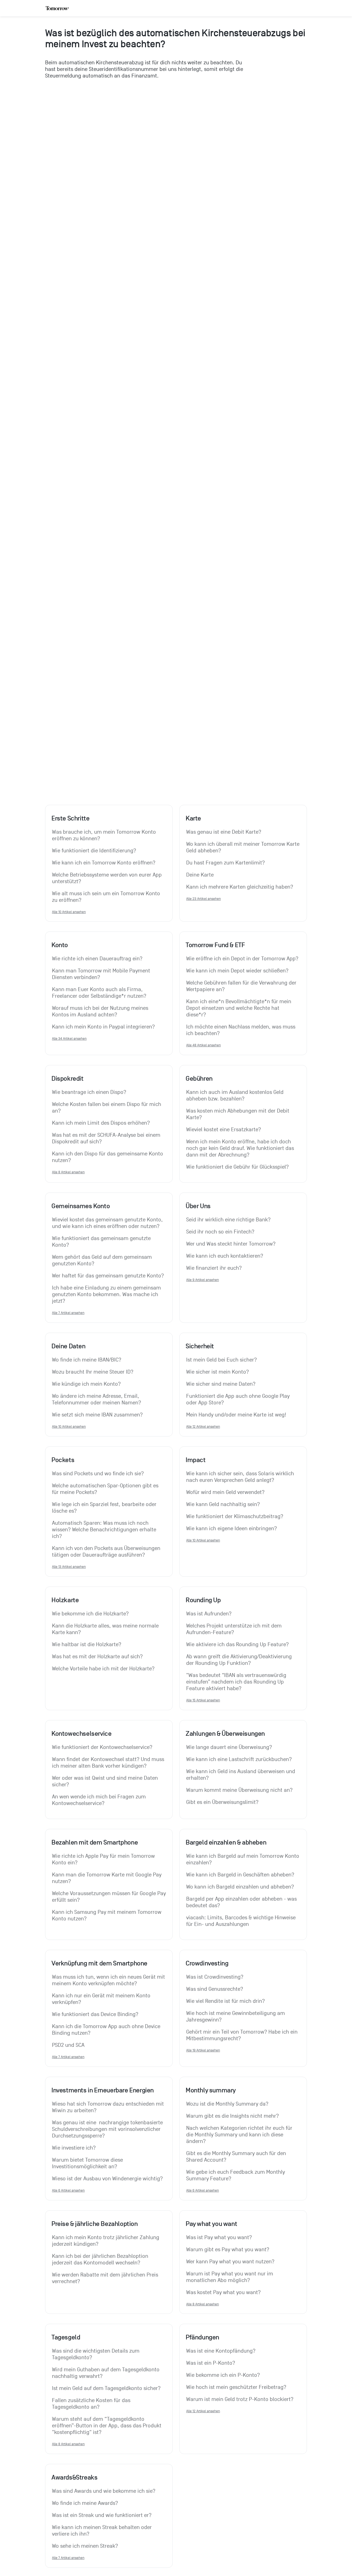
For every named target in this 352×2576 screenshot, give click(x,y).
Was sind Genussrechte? (215, 1989)
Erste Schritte (70, 818)
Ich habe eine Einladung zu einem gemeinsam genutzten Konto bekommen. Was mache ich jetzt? (107, 1294)
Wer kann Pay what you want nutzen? (230, 2262)
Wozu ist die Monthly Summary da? (227, 2104)
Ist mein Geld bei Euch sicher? (222, 1360)
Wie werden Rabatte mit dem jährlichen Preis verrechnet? (106, 2278)
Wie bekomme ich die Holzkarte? (90, 1614)
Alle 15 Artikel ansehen (203, 1700)
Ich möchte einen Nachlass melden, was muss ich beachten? (241, 1030)
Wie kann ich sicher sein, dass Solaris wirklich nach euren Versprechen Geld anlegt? (241, 1477)
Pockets (63, 1460)
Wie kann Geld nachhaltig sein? (223, 1504)
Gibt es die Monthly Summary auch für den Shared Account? (237, 2157)
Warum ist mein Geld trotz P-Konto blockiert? (240, 2399)
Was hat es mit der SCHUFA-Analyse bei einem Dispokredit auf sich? (107, 1138)
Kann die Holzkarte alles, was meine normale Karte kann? (106, 1629)
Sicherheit (200, 1346)
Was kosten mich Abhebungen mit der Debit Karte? (238, 1114)
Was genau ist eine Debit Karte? (224, 832)
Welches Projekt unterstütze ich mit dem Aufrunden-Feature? (235, 1629)
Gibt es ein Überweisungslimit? (222, 1802)
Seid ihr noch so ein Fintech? (220, 1232)
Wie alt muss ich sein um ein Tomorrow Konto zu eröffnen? (107, 897)
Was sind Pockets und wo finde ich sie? (98, 1474)
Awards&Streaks (74, 2477)
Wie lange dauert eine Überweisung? (229, 1747)
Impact (196, 1460)
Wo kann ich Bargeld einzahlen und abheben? (240, 1887)
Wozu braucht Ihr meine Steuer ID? (93, 1372)
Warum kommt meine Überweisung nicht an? (239, 1790)
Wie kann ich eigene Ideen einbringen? (232, 1529)
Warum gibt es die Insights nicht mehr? (233, 2116)
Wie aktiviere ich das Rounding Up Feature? (237, 1645)
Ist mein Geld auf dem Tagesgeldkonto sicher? (106, 2388)
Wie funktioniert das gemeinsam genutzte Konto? (102, 1242)
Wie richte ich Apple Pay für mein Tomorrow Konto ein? (104, 1859)
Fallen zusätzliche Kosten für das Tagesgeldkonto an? (92, 2404)
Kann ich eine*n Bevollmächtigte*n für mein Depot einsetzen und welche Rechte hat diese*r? (239, 1008)
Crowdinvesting (207, 1963)
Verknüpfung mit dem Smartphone (99, 1963)
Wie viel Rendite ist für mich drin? (226, 2001)
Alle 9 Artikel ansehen (203, 1280)
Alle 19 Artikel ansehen (203, 2050)
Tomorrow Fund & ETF (215, 945)
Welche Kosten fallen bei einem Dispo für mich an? (107, 1108)
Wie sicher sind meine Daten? (221, 1384)
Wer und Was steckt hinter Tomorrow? (231, 1244)
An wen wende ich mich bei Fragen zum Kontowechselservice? (100, 1800)
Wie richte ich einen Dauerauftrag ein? (97, 959)
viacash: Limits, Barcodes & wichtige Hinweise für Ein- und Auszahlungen (242, 1921)
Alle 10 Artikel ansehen (69, 912)
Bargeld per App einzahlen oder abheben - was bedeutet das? (242, 1902)
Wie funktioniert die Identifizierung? (94, 851)
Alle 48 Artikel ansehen (204, 1045)
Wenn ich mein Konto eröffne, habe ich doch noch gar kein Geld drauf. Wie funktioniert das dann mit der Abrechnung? (241, 1148)
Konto (60, 945)
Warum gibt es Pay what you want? (228, 2250)
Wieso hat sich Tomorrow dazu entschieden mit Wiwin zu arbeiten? (109, 2107)
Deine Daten (68, 1346)
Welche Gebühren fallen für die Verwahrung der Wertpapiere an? (242, 986)
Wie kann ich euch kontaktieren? (225, 1256)
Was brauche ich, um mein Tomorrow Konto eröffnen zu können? (105, 835)
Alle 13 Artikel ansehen (69, 1567)
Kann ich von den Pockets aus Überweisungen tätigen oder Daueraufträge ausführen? (107, 1552)
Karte (193, 818)
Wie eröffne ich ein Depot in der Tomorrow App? (242, 959)
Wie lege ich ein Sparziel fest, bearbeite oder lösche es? (105, 1508)
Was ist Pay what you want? (219, 2237)
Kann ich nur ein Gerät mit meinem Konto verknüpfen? (102, 1999)
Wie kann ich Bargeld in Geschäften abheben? (240, 1875)
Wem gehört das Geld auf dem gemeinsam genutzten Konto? (103, 1260)
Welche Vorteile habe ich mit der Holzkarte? (103, 1669)
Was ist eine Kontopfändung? (221, 2351)
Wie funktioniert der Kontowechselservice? (102, 1747)
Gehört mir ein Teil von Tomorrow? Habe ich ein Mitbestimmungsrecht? (243, 2035)
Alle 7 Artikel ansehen (68, 1313)
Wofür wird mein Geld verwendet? (225, 1492)
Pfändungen (202, 2337)
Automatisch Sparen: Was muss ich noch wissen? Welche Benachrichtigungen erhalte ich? (105, 1530)
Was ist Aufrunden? (209, 1614)
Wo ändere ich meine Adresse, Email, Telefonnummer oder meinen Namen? (97, 1399)
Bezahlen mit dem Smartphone (95, 1842)
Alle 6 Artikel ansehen (68, 2190)
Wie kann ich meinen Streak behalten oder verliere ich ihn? (103, 2531)
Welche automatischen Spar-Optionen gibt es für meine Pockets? (106, 1489)
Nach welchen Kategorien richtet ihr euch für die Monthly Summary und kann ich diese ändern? (240, 2135)
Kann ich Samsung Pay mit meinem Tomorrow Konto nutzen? (107, 1915)
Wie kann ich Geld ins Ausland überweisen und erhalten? (241, 1775)
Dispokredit (68, 1078)
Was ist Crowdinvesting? (215, 1977)
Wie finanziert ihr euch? (214, 1268)
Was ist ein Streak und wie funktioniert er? (102, 2515)
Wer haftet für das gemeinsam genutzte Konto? (108, 1276)
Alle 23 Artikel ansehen (204, 899)
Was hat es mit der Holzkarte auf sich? (97, 1657)
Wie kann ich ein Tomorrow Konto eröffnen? (104, 863)
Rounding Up (203, 1600)
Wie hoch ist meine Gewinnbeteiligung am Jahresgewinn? (236, 2017)
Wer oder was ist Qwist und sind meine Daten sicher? (106, 1781)
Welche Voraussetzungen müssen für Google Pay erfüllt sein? (109, 1897)
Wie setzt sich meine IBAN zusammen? (97, 1415)
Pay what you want (211, 2224)
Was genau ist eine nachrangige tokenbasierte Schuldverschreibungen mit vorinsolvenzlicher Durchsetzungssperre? (108, 2129)
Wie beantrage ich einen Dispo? (89, 1092)
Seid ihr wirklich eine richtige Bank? (228, 1220)
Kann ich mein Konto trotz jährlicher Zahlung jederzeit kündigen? (106, 2241)
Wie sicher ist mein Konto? (218, 1372)
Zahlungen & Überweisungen (225, 1734)
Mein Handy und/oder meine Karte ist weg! (236, 1415)
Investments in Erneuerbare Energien (103, 2090)
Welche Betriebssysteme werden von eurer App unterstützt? (108, 878)
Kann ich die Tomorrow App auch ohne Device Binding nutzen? (107, 2030)
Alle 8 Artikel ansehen (68, 1172)
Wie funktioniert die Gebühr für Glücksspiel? (237, 1167)
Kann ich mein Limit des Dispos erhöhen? (101, 1123)
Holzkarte (65, 1600)
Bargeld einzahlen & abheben (226, 1842)
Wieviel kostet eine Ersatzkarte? (224, 1130)
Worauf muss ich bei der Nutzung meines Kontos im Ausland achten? (101, 1011)
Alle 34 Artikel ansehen (69, 1039)
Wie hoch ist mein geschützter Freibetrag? (236, 2387)
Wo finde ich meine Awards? (85, 2503)
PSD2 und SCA (68, 2045)
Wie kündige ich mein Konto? (86, 1384)
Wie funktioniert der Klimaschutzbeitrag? (235, 1516)
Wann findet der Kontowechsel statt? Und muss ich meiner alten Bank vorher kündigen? (109, 1763)
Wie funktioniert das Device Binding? (95, 2014)
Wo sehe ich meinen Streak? (85, 2546)
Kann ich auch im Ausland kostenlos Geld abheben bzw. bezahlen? (236, 1096)
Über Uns (198, 1206)
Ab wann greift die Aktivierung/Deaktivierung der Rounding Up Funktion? (240, 1660)
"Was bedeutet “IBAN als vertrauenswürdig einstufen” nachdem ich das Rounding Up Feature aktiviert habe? (237, 1682)
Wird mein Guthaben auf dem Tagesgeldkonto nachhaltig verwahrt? (106, 2373)
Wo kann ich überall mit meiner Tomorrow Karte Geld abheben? (243, 847)
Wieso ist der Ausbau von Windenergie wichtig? (107, 2179)
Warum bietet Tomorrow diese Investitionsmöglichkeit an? (88, 2163)
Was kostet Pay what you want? (223, 2292)
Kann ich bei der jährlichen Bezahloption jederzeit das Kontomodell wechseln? (101, 2259)
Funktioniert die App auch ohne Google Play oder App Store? (239, 1399)
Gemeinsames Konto (81, 1206)
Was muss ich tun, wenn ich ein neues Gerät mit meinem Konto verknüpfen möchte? (109, 1980)
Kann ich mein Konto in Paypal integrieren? (103, 1027)
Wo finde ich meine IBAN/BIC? (87, 1360)
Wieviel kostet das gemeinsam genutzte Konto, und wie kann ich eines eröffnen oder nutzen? (108, 1223)
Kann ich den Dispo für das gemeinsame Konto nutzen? (108, 1157)
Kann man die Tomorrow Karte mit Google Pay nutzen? (107, 1878)
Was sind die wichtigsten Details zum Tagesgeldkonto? (96, 2354)
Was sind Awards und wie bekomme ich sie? (104, 2491)
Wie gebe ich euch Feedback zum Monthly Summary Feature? (236, 2175)
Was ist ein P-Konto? (211, 2363)
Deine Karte (200, 875)
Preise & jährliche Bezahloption (95, 2224)
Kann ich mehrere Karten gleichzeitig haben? (240, 887)
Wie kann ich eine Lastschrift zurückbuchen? (239, 1759)
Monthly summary (211, 2090)
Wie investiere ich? (74, 2148)
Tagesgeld (66, 2337)
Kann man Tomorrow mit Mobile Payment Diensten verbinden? (102, 974)
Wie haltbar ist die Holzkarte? (87, 1645)
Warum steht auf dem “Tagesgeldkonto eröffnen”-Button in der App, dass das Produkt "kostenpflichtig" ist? (107, 2426)
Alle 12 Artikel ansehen (203, 1426)
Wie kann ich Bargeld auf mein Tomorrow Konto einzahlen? (243, 1859)
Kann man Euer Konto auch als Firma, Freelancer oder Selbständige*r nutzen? (99, 993)
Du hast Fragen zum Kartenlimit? (226, 863)
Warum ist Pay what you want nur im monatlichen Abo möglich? (230, 2277)
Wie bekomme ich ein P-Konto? (223, 2375)
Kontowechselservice (81, 1734)
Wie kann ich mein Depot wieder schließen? (237, 971)
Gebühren (199, 1078)
